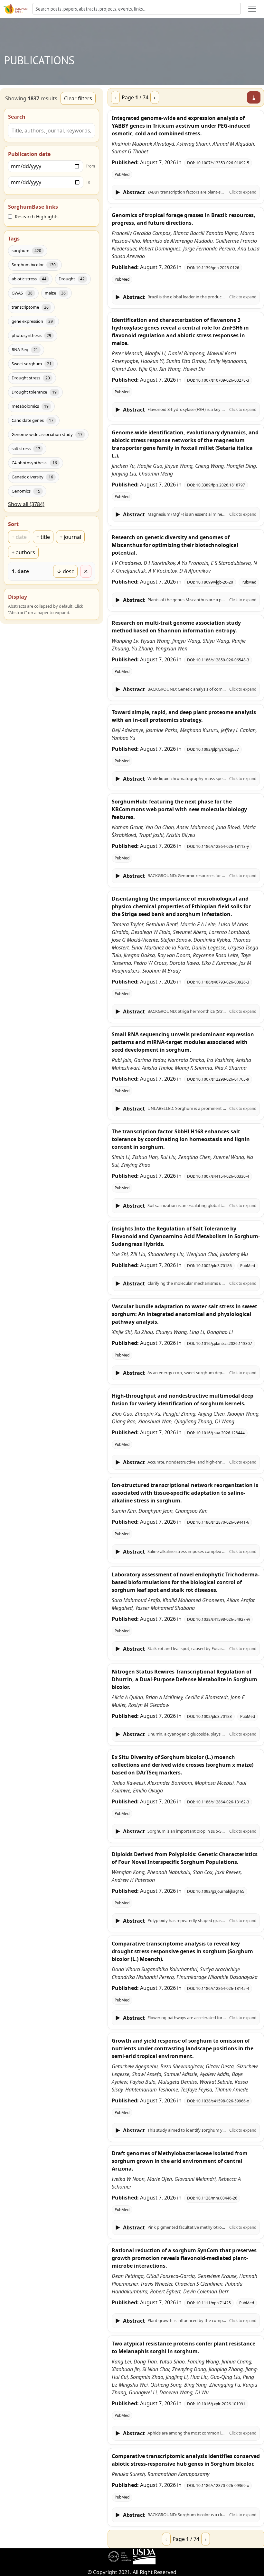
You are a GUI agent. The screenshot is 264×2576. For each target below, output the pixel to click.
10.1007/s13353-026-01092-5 (223, 163)
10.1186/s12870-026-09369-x (222, 2485)
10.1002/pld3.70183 (214, 1716)
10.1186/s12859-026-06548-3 (223, 660)
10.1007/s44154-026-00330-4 (223, 1176)
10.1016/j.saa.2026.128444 (220, 1433)
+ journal (70, 537)
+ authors (23, 552)
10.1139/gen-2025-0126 (218, 268)
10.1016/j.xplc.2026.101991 (221, 2404)
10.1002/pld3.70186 (214, 1266)
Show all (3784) (26, 504)
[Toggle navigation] (252, 9)
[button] (186, 192)
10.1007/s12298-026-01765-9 (223, 1079)
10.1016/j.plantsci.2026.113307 (224, 1343)
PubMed (122, 174)
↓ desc (65, 571)
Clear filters (78, 98)
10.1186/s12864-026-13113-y (222, 846)
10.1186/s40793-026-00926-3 (223, 982)
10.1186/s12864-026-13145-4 (223, 1988)
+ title (43, 537)
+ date (19, 537)
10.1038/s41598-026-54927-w (223, 1619)
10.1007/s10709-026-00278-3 (223, 380)
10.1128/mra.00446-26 (217, 2198)
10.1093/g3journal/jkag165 (220, 1891)
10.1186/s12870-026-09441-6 (223, 1522)
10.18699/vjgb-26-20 (215, 582)
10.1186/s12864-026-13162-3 (223, 1802)
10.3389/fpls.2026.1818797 (221, 485)
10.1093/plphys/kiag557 (217, 749)
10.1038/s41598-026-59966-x (222, 2101)
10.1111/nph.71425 (213, 2303)
